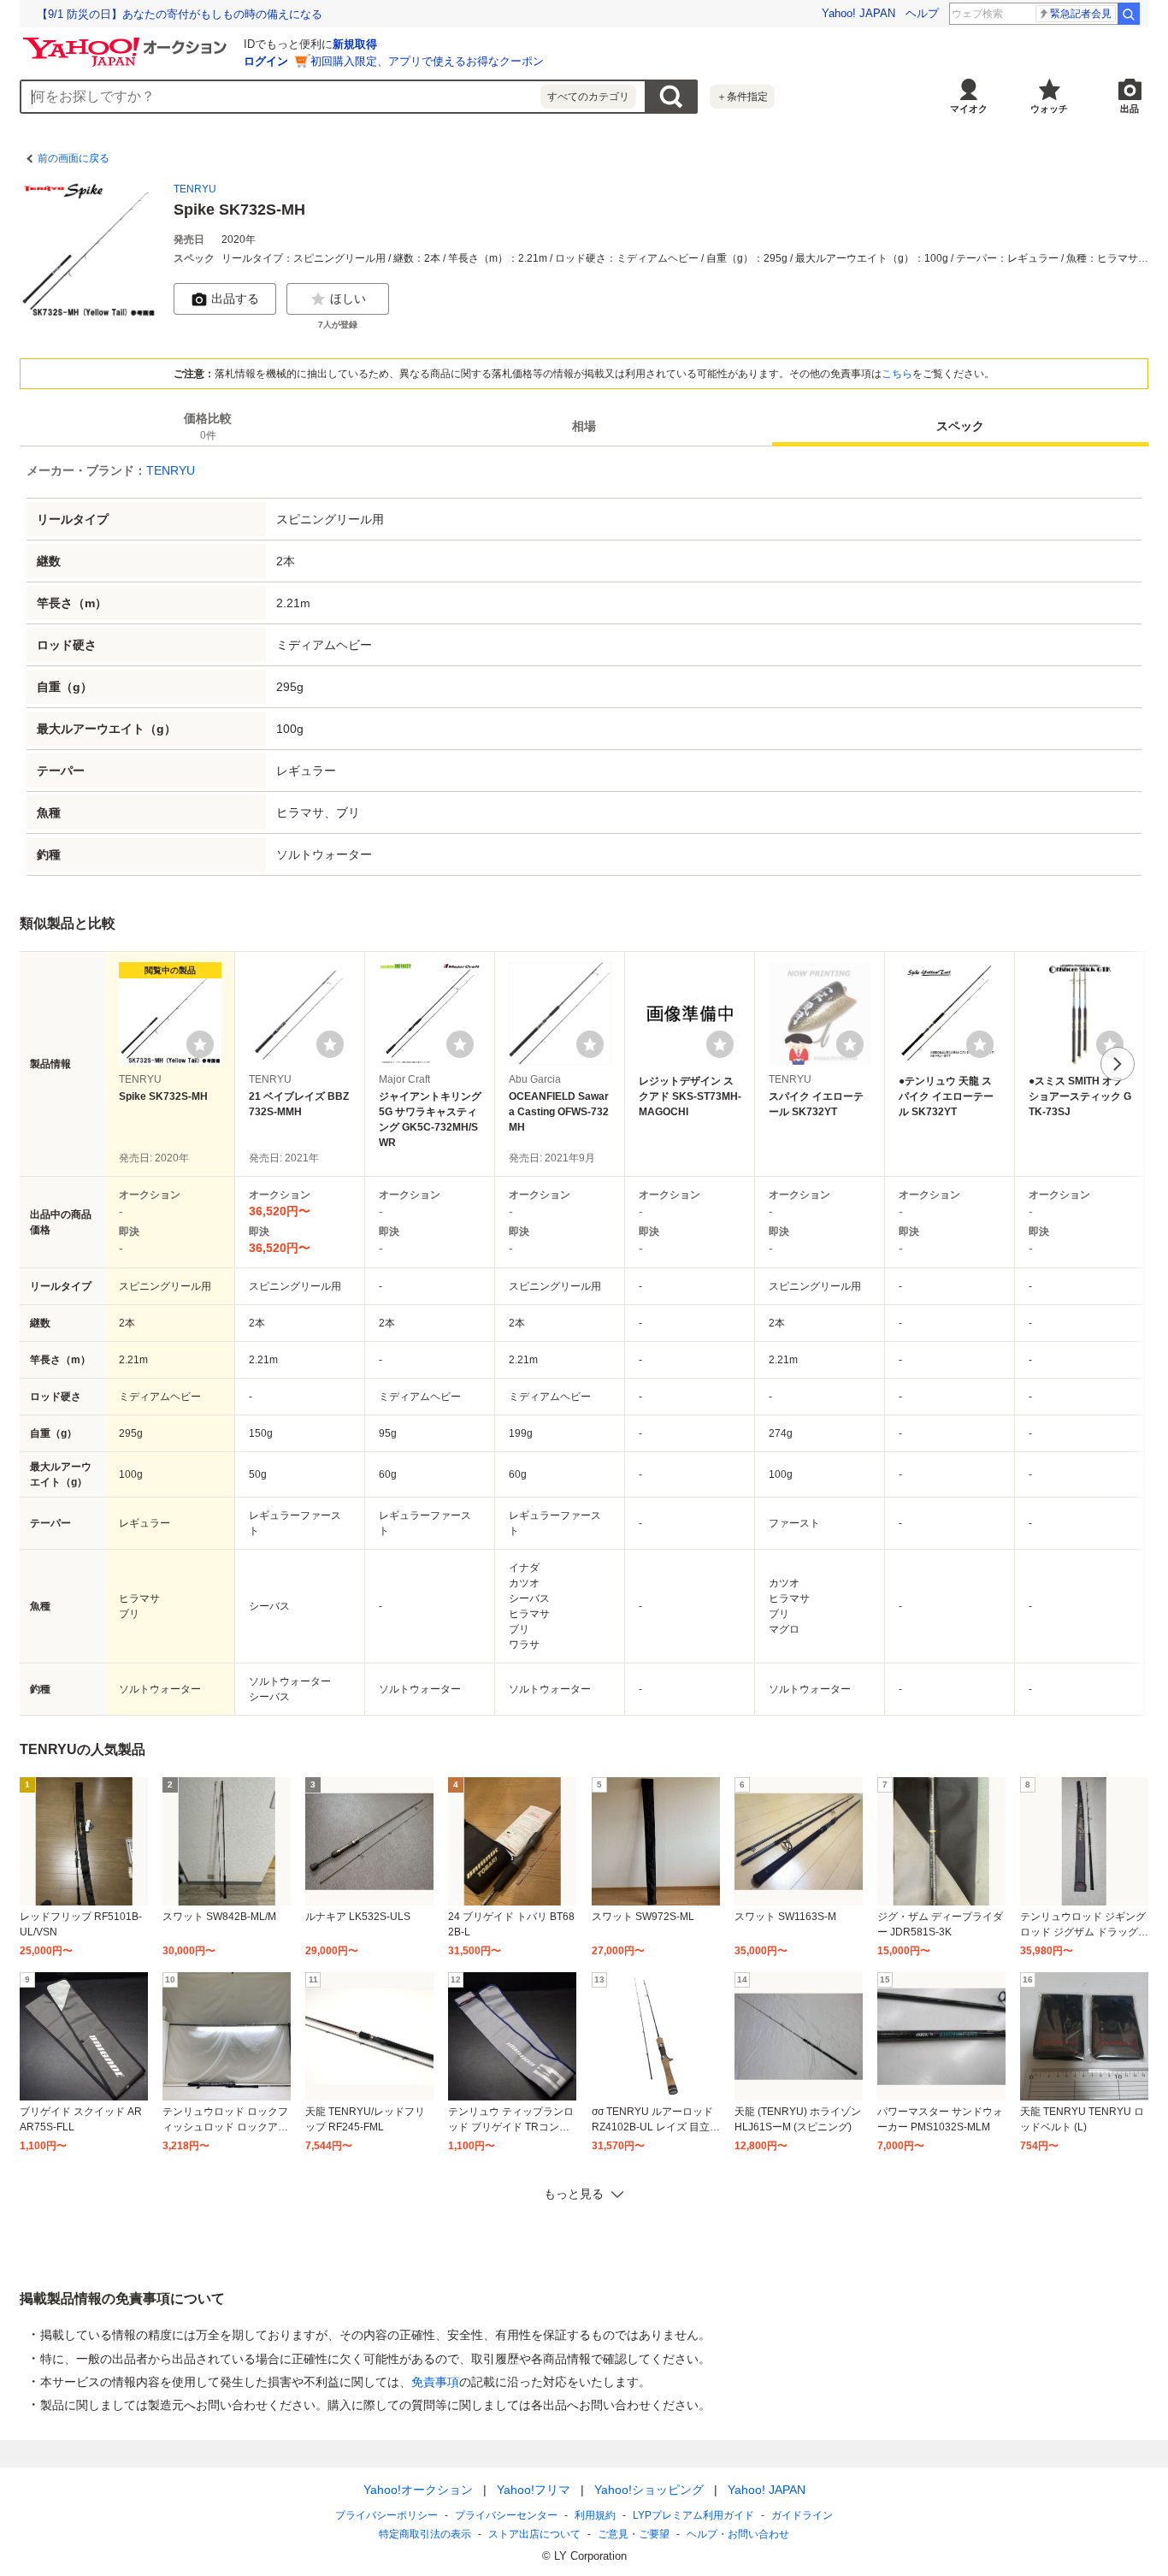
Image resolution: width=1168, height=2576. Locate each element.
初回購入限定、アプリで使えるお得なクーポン (427, 61)
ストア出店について (534, 2534)
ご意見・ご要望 (634, 2534)
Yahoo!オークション (418, 2490)
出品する (235, 298)
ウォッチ (1049, 109)
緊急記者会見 (1081, 14)
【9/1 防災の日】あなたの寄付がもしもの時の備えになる (180, 14)
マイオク (969, 109)
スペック (960, 426)
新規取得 (355, 44)
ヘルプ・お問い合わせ (738, 2534)
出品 (1130, 109)
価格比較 (208, 426)
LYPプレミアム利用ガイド (693, 2515)
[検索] (1129, 14)
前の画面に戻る (74, 158)
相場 (584, 426)
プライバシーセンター (506, 2515)
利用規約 (595, 2515)
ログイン (266, 61)
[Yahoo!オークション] (127, 42)
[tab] (208, 426)
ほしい (348, 298)
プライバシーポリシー (386, 2515)
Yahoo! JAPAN (858, 13)
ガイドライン (802, 2515)
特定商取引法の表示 (425, 2534)
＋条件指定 (742, 97)
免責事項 (435, 2382)
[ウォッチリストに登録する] (200, 1044)
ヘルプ (922, 13)
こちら (897, 374)
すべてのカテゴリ (588, 97)
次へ (1118, 1064)
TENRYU (195, 189)
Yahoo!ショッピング (649, 2490)
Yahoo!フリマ (534, 2490)
